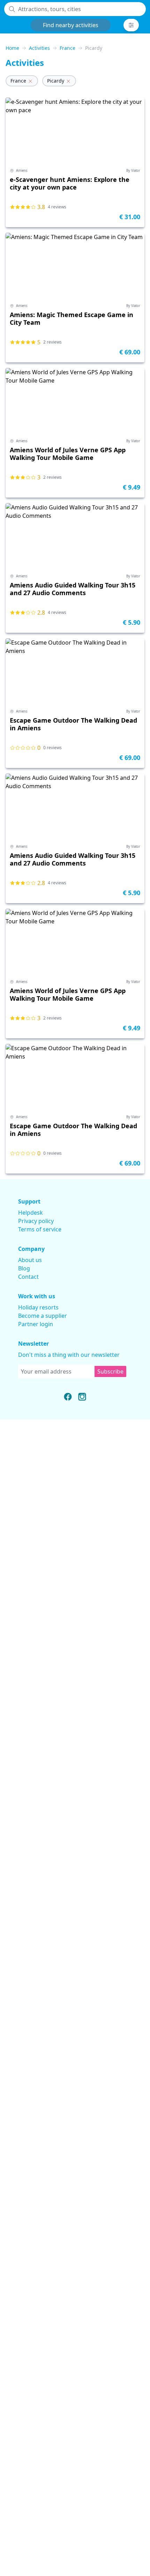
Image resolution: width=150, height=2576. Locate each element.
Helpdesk (31, 1213)
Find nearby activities (71, 25)
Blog (24, 1268)
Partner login (36, 1324)
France (68, 48)
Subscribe (110, 1371)
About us (30, 1260)
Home (12, 48)
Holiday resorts (38, 1307)
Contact (28, 1277)
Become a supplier (43, 1316)
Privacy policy (36, 1221)
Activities (39, 48)
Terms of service (40, 1229)
